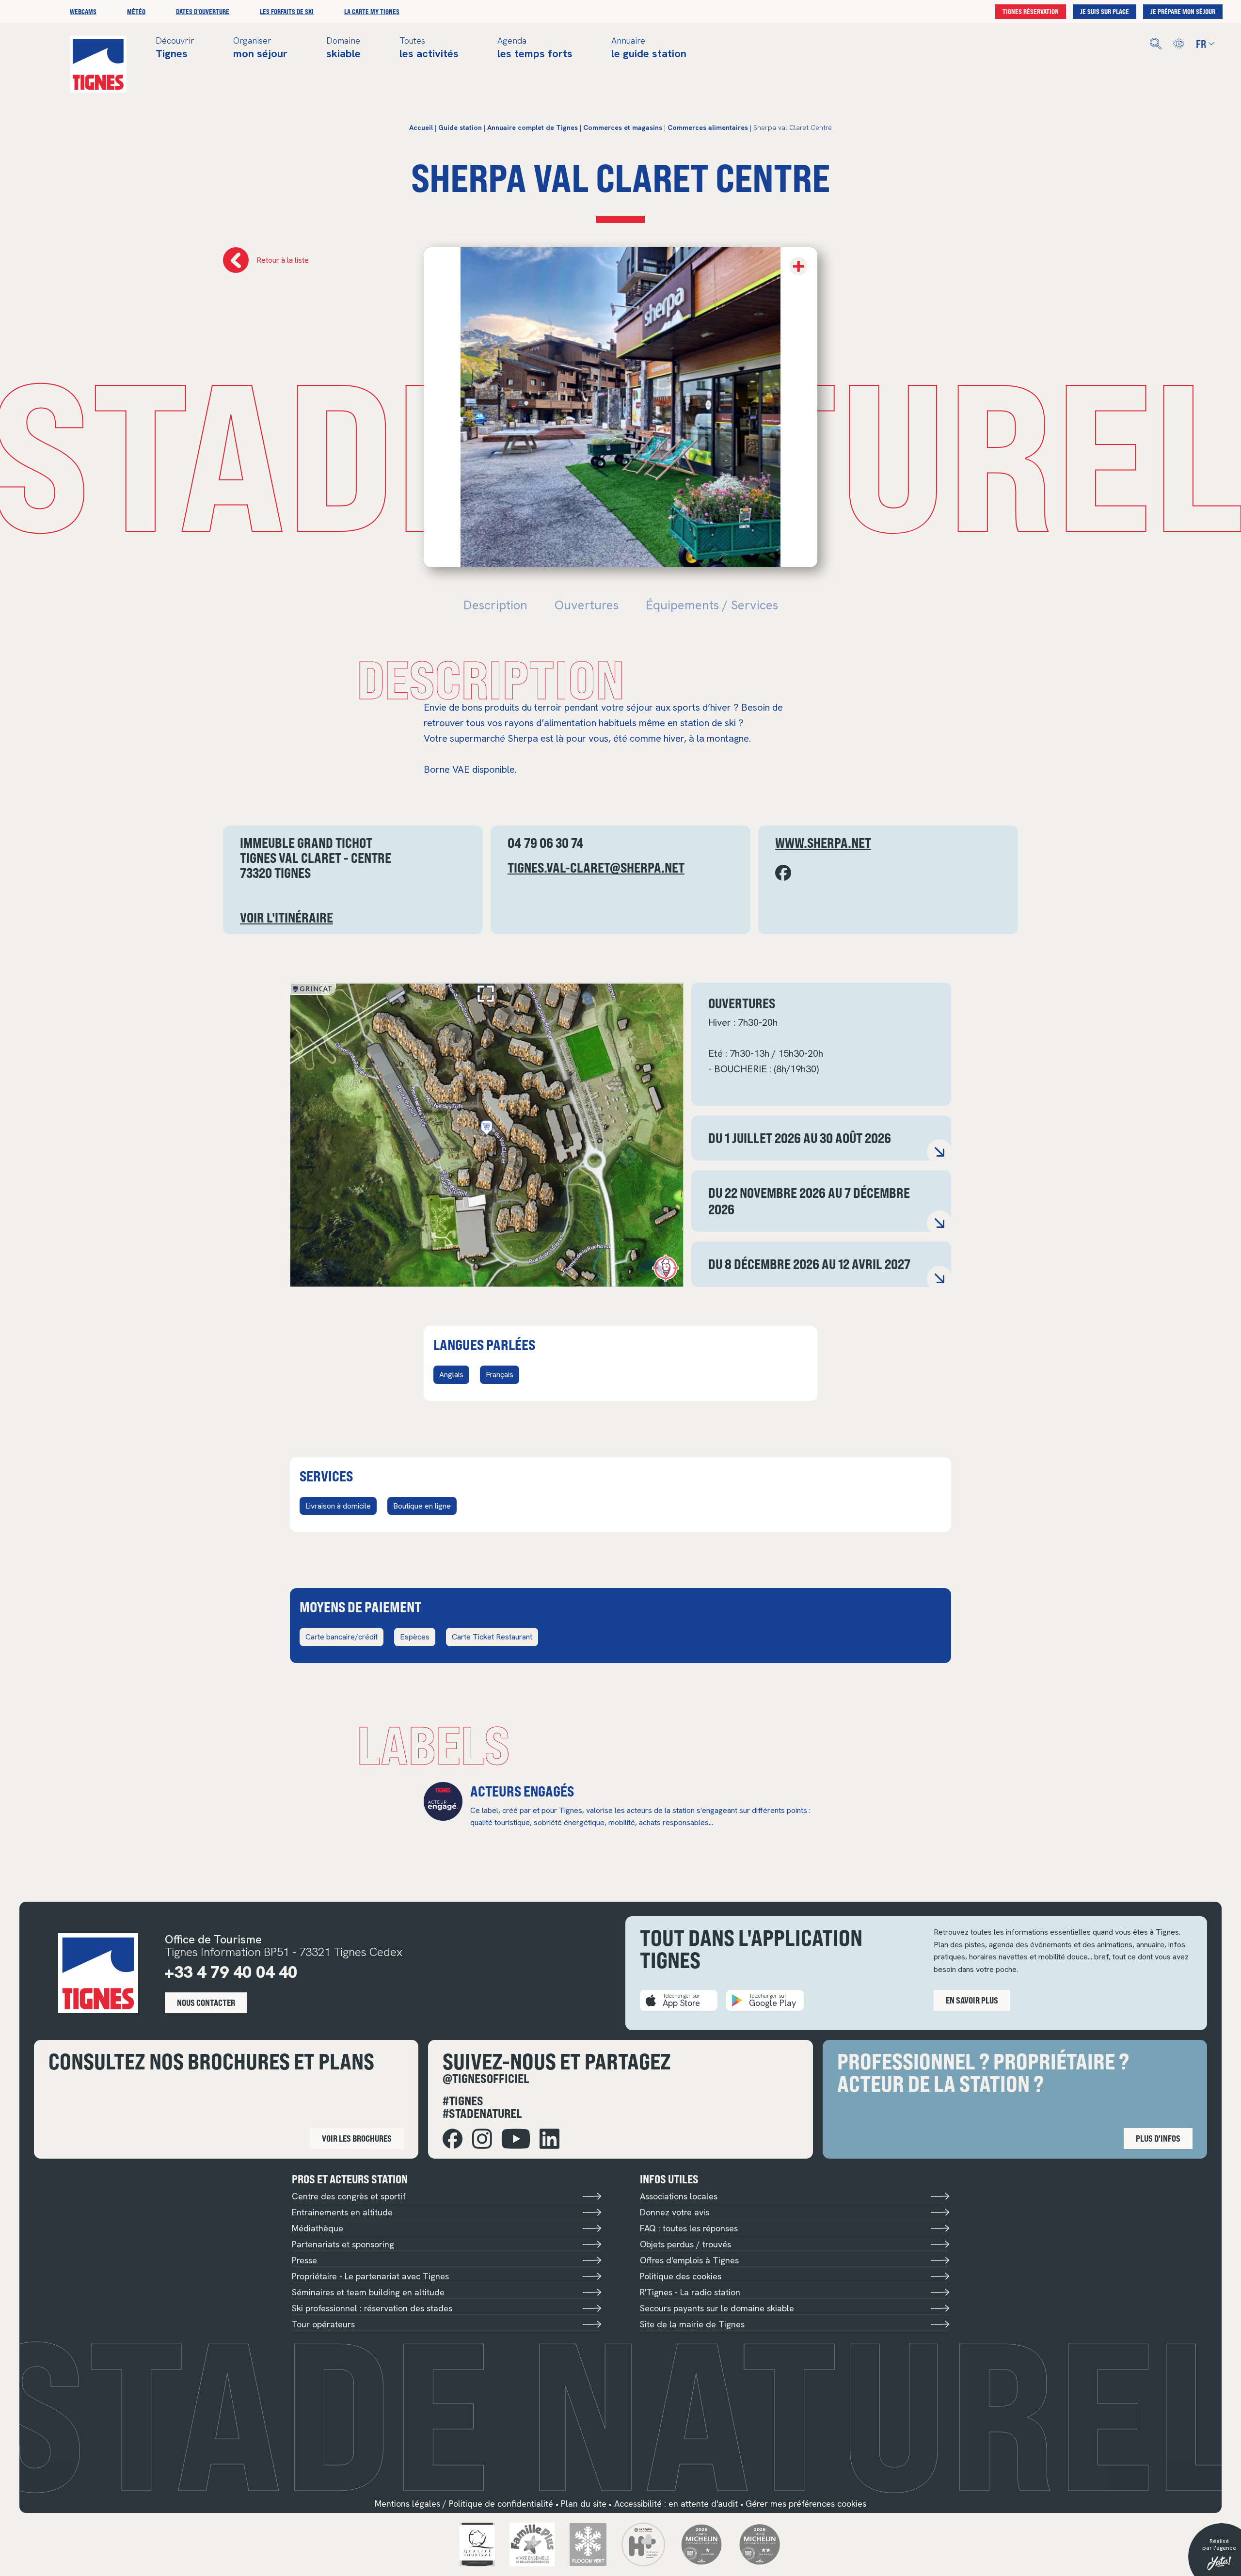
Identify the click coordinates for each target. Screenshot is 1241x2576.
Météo (136, 11)
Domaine (343, 48)
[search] (1156, 44)
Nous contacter (206, 2003)
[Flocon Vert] (588, 2544)
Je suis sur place (1105, 11)
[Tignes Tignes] (98, 64)
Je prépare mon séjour (1183, 11)
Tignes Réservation (1031, 11)
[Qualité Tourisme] (477, 2544)
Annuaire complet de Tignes (533, 127)
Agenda (535, 48)
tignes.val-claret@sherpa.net (596, 867)
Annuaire (649, 48)
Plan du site (584, 2504)
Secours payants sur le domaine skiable (717, 2308)
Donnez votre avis (675, 2212)
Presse (304, 2260)
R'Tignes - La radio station (690, 2292)
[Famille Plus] (532, 2544)
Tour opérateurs (323, 2324)
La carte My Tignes (372, 11)
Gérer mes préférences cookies (806, 2504)
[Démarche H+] (643, 2544)
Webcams (83, 11)
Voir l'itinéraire (286, 917)
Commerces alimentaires (708, 127)
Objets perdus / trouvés (685, 2244)
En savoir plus (972, 2000)
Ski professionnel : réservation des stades (372, 2308)
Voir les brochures (357, 2138)
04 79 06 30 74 (546, 843)
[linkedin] (549, 2139)
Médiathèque (318, 2228)
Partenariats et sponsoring (343, 2244)
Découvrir (175, 48)
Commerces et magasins (623, 127)
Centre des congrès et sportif (349, 2196)
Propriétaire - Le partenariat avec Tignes (370, 2276)
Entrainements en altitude (342, 2212)
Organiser (260, 48)
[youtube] (516, 2139)
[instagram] (482, 2139)
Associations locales (679, 2196)
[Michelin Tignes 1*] (701, 2544)
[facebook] (453, 2139)
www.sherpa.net (823, 843)
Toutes (429, 48)
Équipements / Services (712, 605)
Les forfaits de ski (287, 11)
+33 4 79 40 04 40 (231, 1972)
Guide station (460, 127)
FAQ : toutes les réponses (689, 2228)
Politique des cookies (681, 2276)
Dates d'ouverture (203, 11)
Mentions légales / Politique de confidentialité (464, 2504)
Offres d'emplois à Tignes (689, 2260)
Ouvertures (587, 605)
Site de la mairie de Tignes (692, 2324)
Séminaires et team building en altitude (368, 2292)
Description (495, 605)
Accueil (421, 127)
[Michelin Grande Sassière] (760, 2544)
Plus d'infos (1158, 2138)
